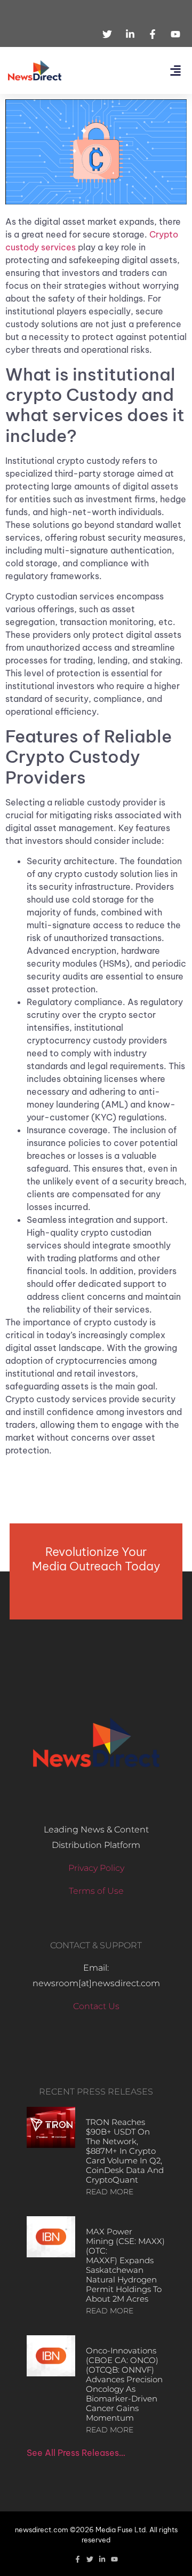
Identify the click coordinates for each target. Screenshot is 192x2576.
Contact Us (96, 2006)
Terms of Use (96, 1891)
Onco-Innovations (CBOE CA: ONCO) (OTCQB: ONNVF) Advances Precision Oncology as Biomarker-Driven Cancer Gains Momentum (124, 2384)
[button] (175, 71)
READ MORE (110, 2192)
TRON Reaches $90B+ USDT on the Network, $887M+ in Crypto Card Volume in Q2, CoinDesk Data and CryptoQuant (125, 2151)
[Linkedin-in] (102, 2559)
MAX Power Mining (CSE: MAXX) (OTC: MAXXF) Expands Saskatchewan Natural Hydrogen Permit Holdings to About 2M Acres (125, 2265)
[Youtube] (114, 2559)
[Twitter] (90, 2559)
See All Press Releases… (76, 2453)
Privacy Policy (96, 1868)
